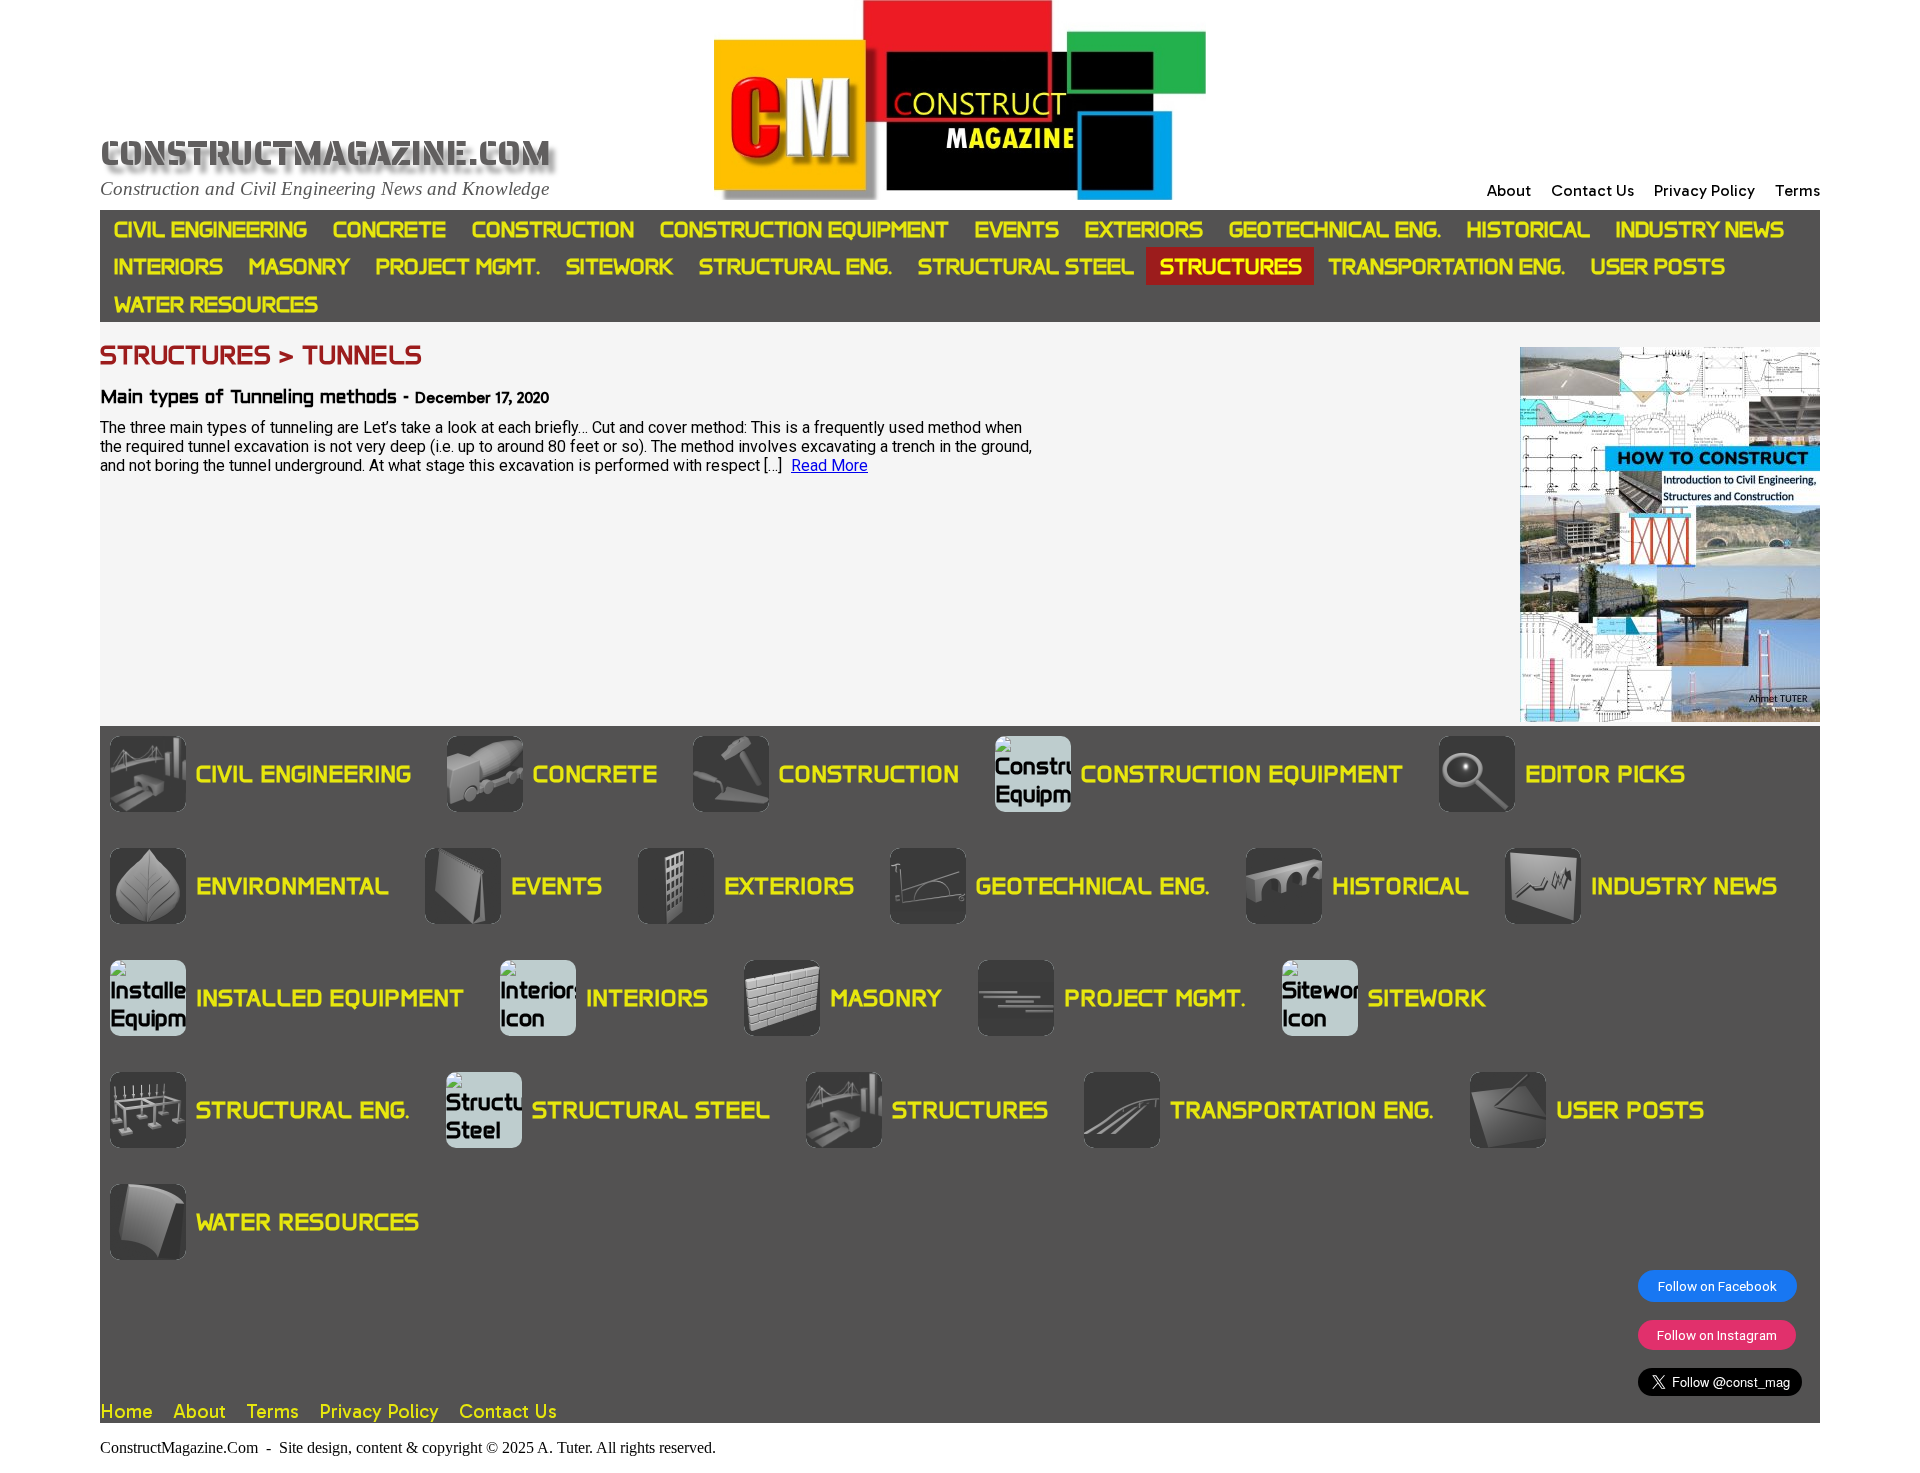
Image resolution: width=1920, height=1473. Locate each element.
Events (1017, 229)
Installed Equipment (330, 998)
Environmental (292, 886)
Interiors (168, 266)
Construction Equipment (804, 229)
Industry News (1700, 229)
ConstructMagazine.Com (325, 153)
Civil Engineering (210, 229)
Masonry (299, 266)
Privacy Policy (1704, 190)
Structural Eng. (795, 266)
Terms (1797, 190)
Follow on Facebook (1717, 1286)
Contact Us (1592, 190)
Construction (553, 229)
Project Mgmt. (458, 266)
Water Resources (216, 304)
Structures (1231, 266)
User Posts (1658, 266)
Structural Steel (1026, 266)
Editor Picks (1605, 774)
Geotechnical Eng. (1335, 229)
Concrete (389, 229)
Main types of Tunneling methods (248, 398)
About (1509, 190)
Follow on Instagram (1717, 1335)
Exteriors (1144, 229)
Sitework (619, 266)
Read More (829, 465)
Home (126, 1411)
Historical (1528, 229)
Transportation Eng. (1446, 266)
